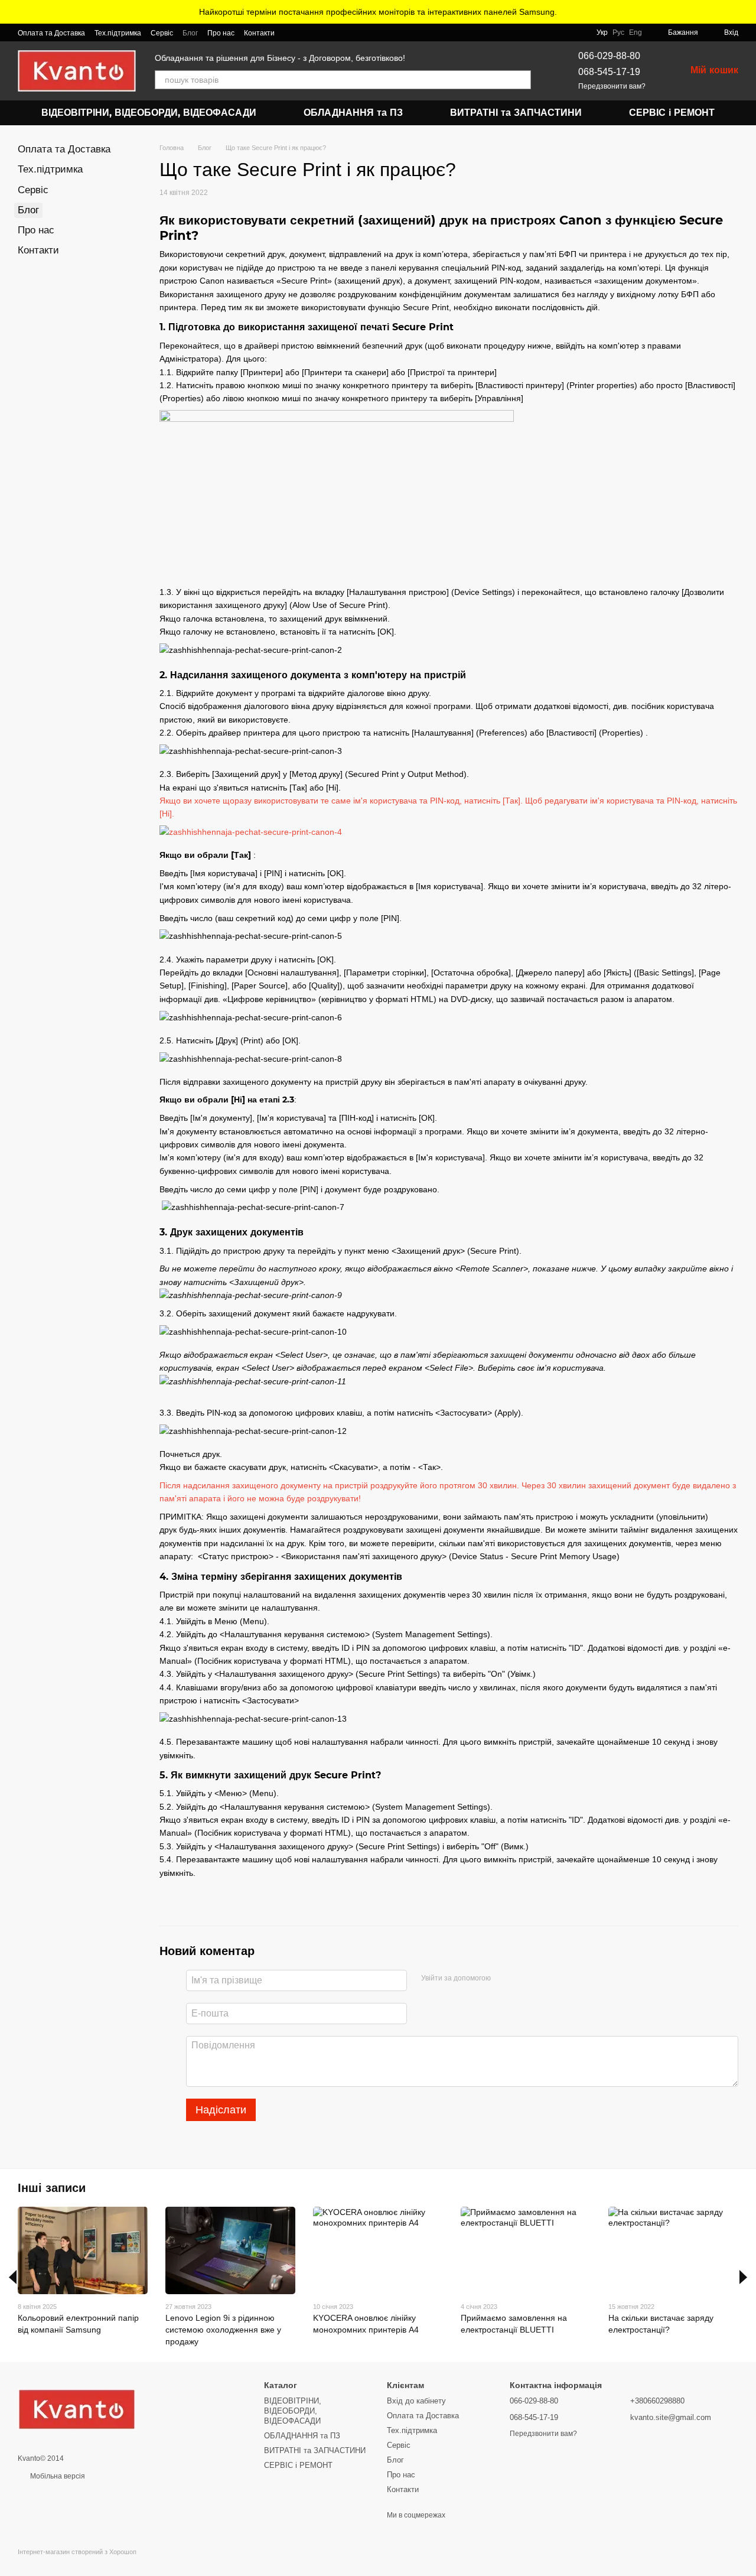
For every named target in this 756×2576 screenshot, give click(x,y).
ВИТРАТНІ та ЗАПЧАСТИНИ (516, 113)
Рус (618, 32)
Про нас (221, 33)
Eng (636, 32)
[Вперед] (743, 2277)
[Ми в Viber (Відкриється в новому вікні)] (291, 32)
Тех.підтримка (118, 33)
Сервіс (162, 33)
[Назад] (13, 2277)
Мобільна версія (57, 2476)
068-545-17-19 (609, 72)
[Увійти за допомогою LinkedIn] (542, 1979)
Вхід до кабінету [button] (416, 2401)
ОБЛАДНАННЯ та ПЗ (353, 113)
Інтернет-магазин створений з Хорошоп (77, 2552)
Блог (190, 33)
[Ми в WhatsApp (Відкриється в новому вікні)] (305, 32)
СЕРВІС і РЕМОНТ (672, 113)
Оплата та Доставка (51, 33)
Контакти (259, 33)
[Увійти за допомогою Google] (523, 1979)
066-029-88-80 (609, 56)
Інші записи (52, 2188)
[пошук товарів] (522, 80)
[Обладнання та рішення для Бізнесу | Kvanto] (77, 2409)
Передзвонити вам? (612, 86)
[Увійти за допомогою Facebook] (504, 1979)
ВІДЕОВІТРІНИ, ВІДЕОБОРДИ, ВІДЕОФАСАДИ (149, 113)
